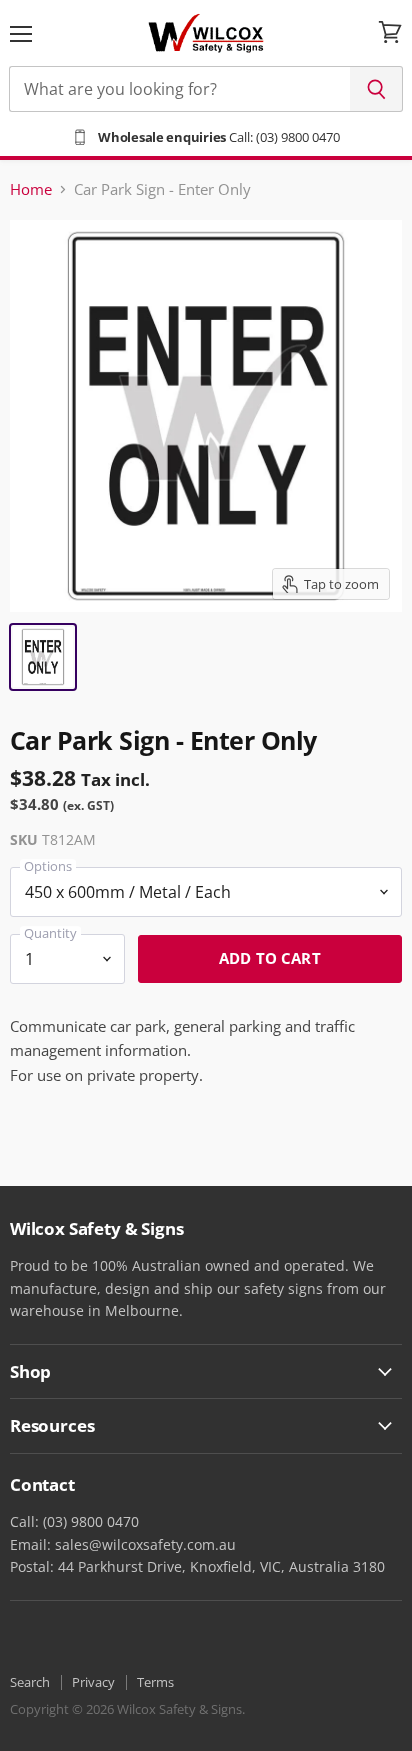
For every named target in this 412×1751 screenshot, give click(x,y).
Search (30, 1682)
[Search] (376, 89)
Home (31, 189)
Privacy (93, 1682)
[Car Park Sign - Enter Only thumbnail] (43, 657)
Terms (155, 1682)
